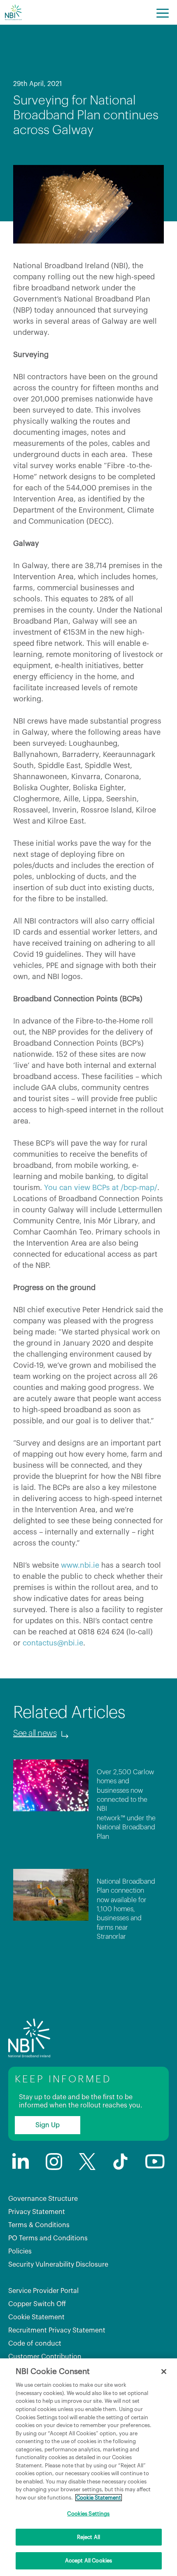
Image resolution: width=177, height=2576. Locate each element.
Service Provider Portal (43, 2291)
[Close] (164, 2372)
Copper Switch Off (37, 2304)
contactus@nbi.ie (53, 1643)
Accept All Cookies (88, 2561)
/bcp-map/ (139, 1188)
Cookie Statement (36, 2317)
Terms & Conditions (39, 2225)
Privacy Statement (37, 2212)
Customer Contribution (45, 2357)
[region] (88, 2467)
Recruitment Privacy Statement (57, 2330)
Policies (20, 2251)
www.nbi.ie (80, 1565)
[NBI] (13, 12)
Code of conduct (35, 2344)
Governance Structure (43, 2199)
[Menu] (163, 12)
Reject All (88, 2537)
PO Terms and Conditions (48, 2238)
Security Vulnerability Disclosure (58, 2265)
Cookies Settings (88, 2514)
